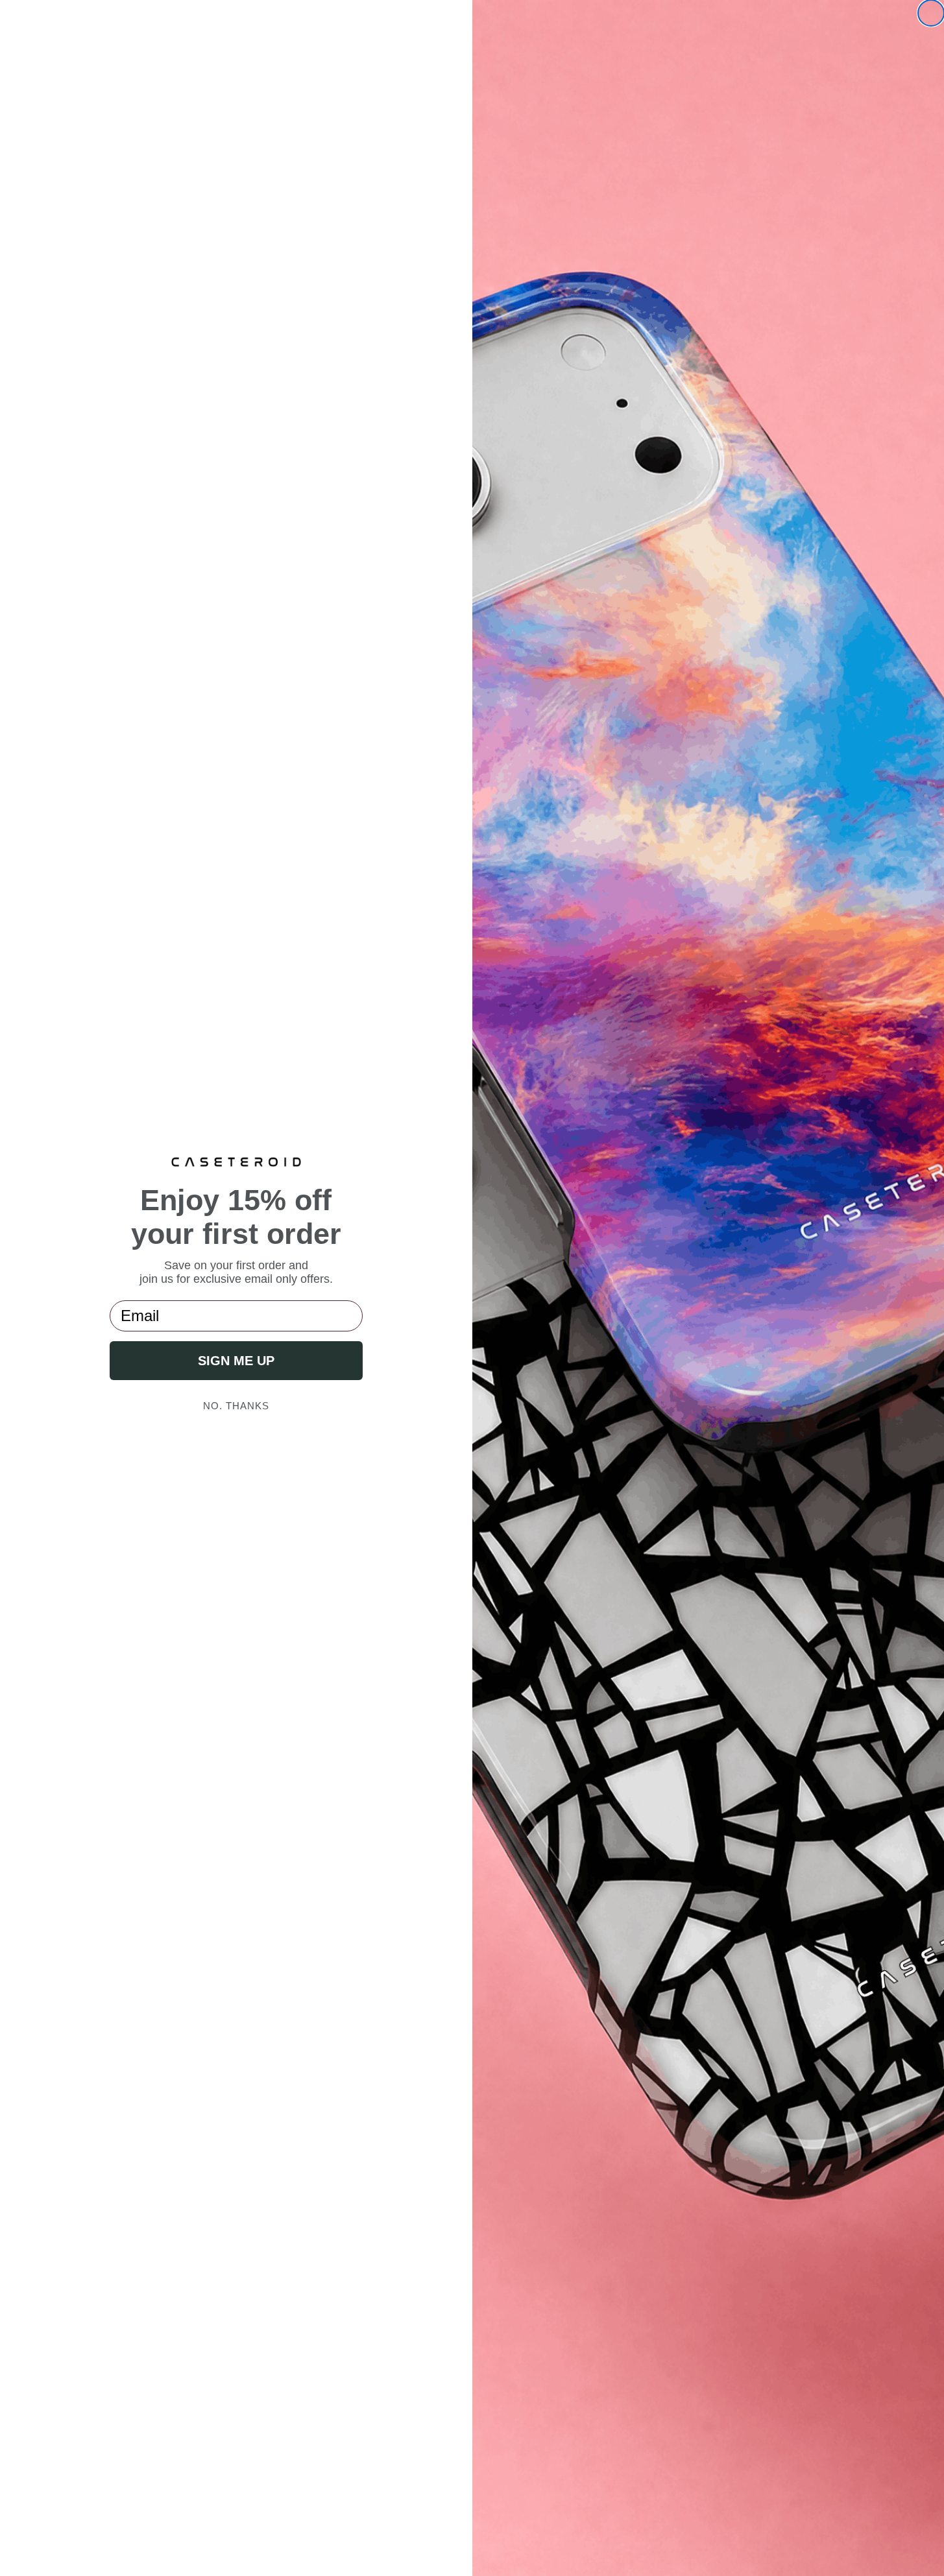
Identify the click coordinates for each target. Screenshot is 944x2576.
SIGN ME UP (236, 1361)
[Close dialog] (931, 13)
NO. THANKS (236, 1406)
